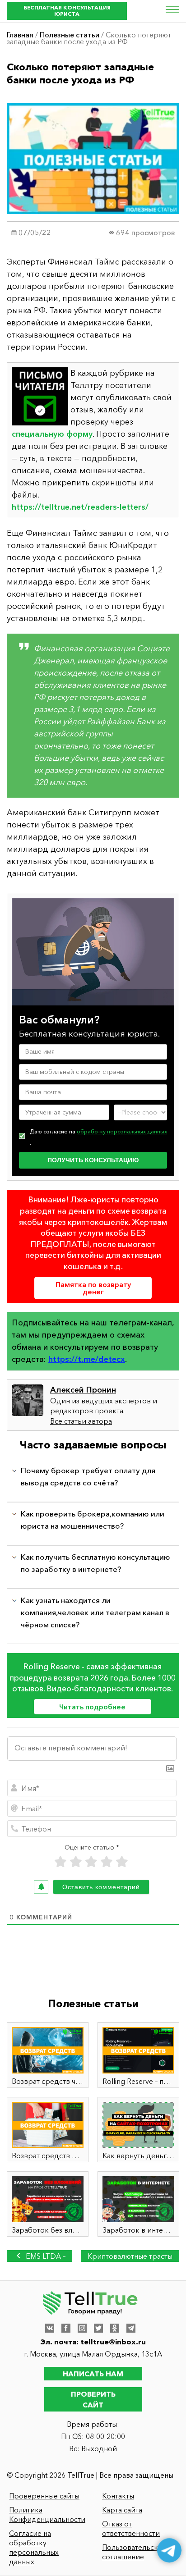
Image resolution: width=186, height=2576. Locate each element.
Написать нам (93, 2374)
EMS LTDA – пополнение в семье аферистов (40, 2257)
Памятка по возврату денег (93, 1288)
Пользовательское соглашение (134, 2552)
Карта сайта (122, 2510)
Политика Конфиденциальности (47, 2514)
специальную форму (52, 434)
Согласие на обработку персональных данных (34, 2547)
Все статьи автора (81, 1421)
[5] (122, 1862)
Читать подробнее (92, 1707)
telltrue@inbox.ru (113, 2342)
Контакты (118, 2496)
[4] (107, 1862)
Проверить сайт (93, 2399)
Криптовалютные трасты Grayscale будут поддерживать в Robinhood (130, 2257)
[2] (76, 1862)
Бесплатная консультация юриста (67, 11)
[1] (60, 1862)
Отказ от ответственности (131, 2528)
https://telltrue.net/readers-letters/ (80, 507)
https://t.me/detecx (87, 1359)
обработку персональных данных (122, 1131)
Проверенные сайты (44, 2496)
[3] (91, 1862)
